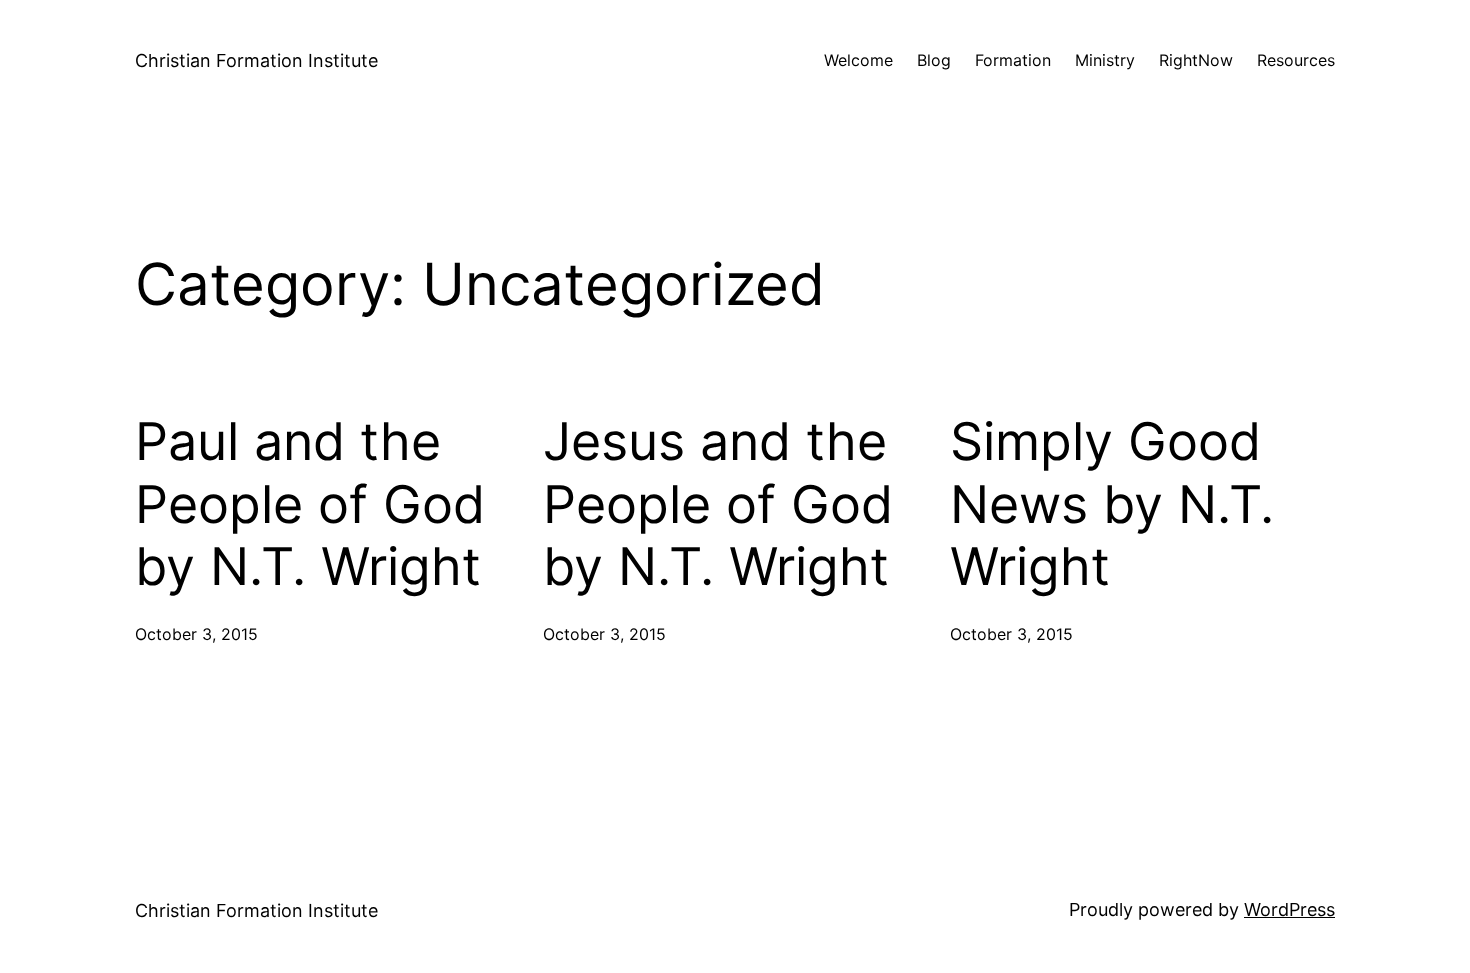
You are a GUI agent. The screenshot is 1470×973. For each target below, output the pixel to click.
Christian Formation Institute (256, 60)
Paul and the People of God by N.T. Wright (310, 504)
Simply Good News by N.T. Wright (1112, 504)
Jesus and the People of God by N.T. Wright (718, 504)
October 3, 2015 (196, 634)
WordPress (1289, 909)
